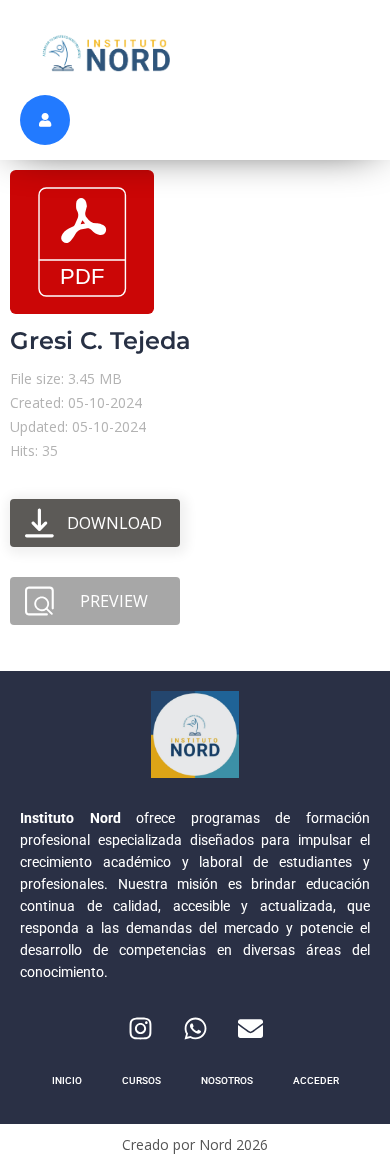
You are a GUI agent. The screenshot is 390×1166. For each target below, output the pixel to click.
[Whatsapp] (195, 1028)
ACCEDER (316, 1080)
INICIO (67, 1080)
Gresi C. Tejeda (100, 340)
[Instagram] (140, 1028)
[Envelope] (250, 1028)
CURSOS (141, 1080)
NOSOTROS (227, 1080)
